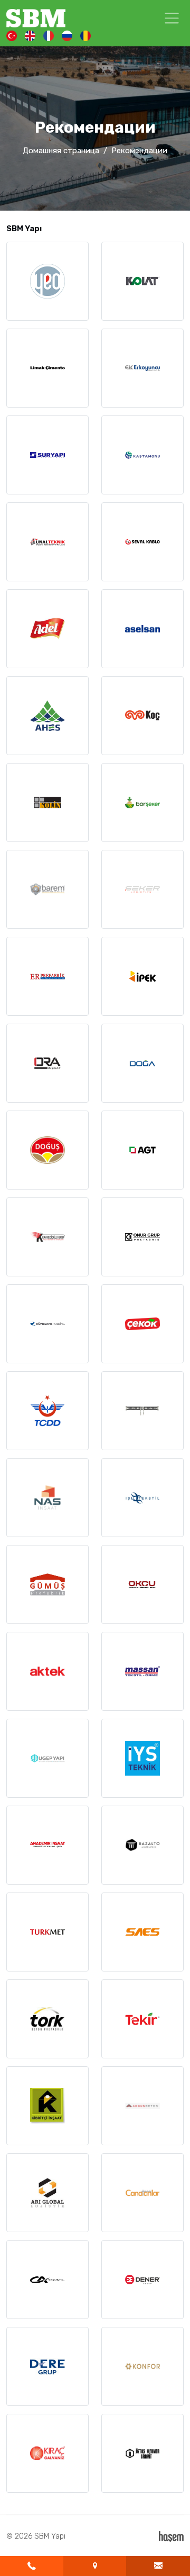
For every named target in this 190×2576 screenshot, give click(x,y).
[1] (172, 18)
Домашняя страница (61, 151)
